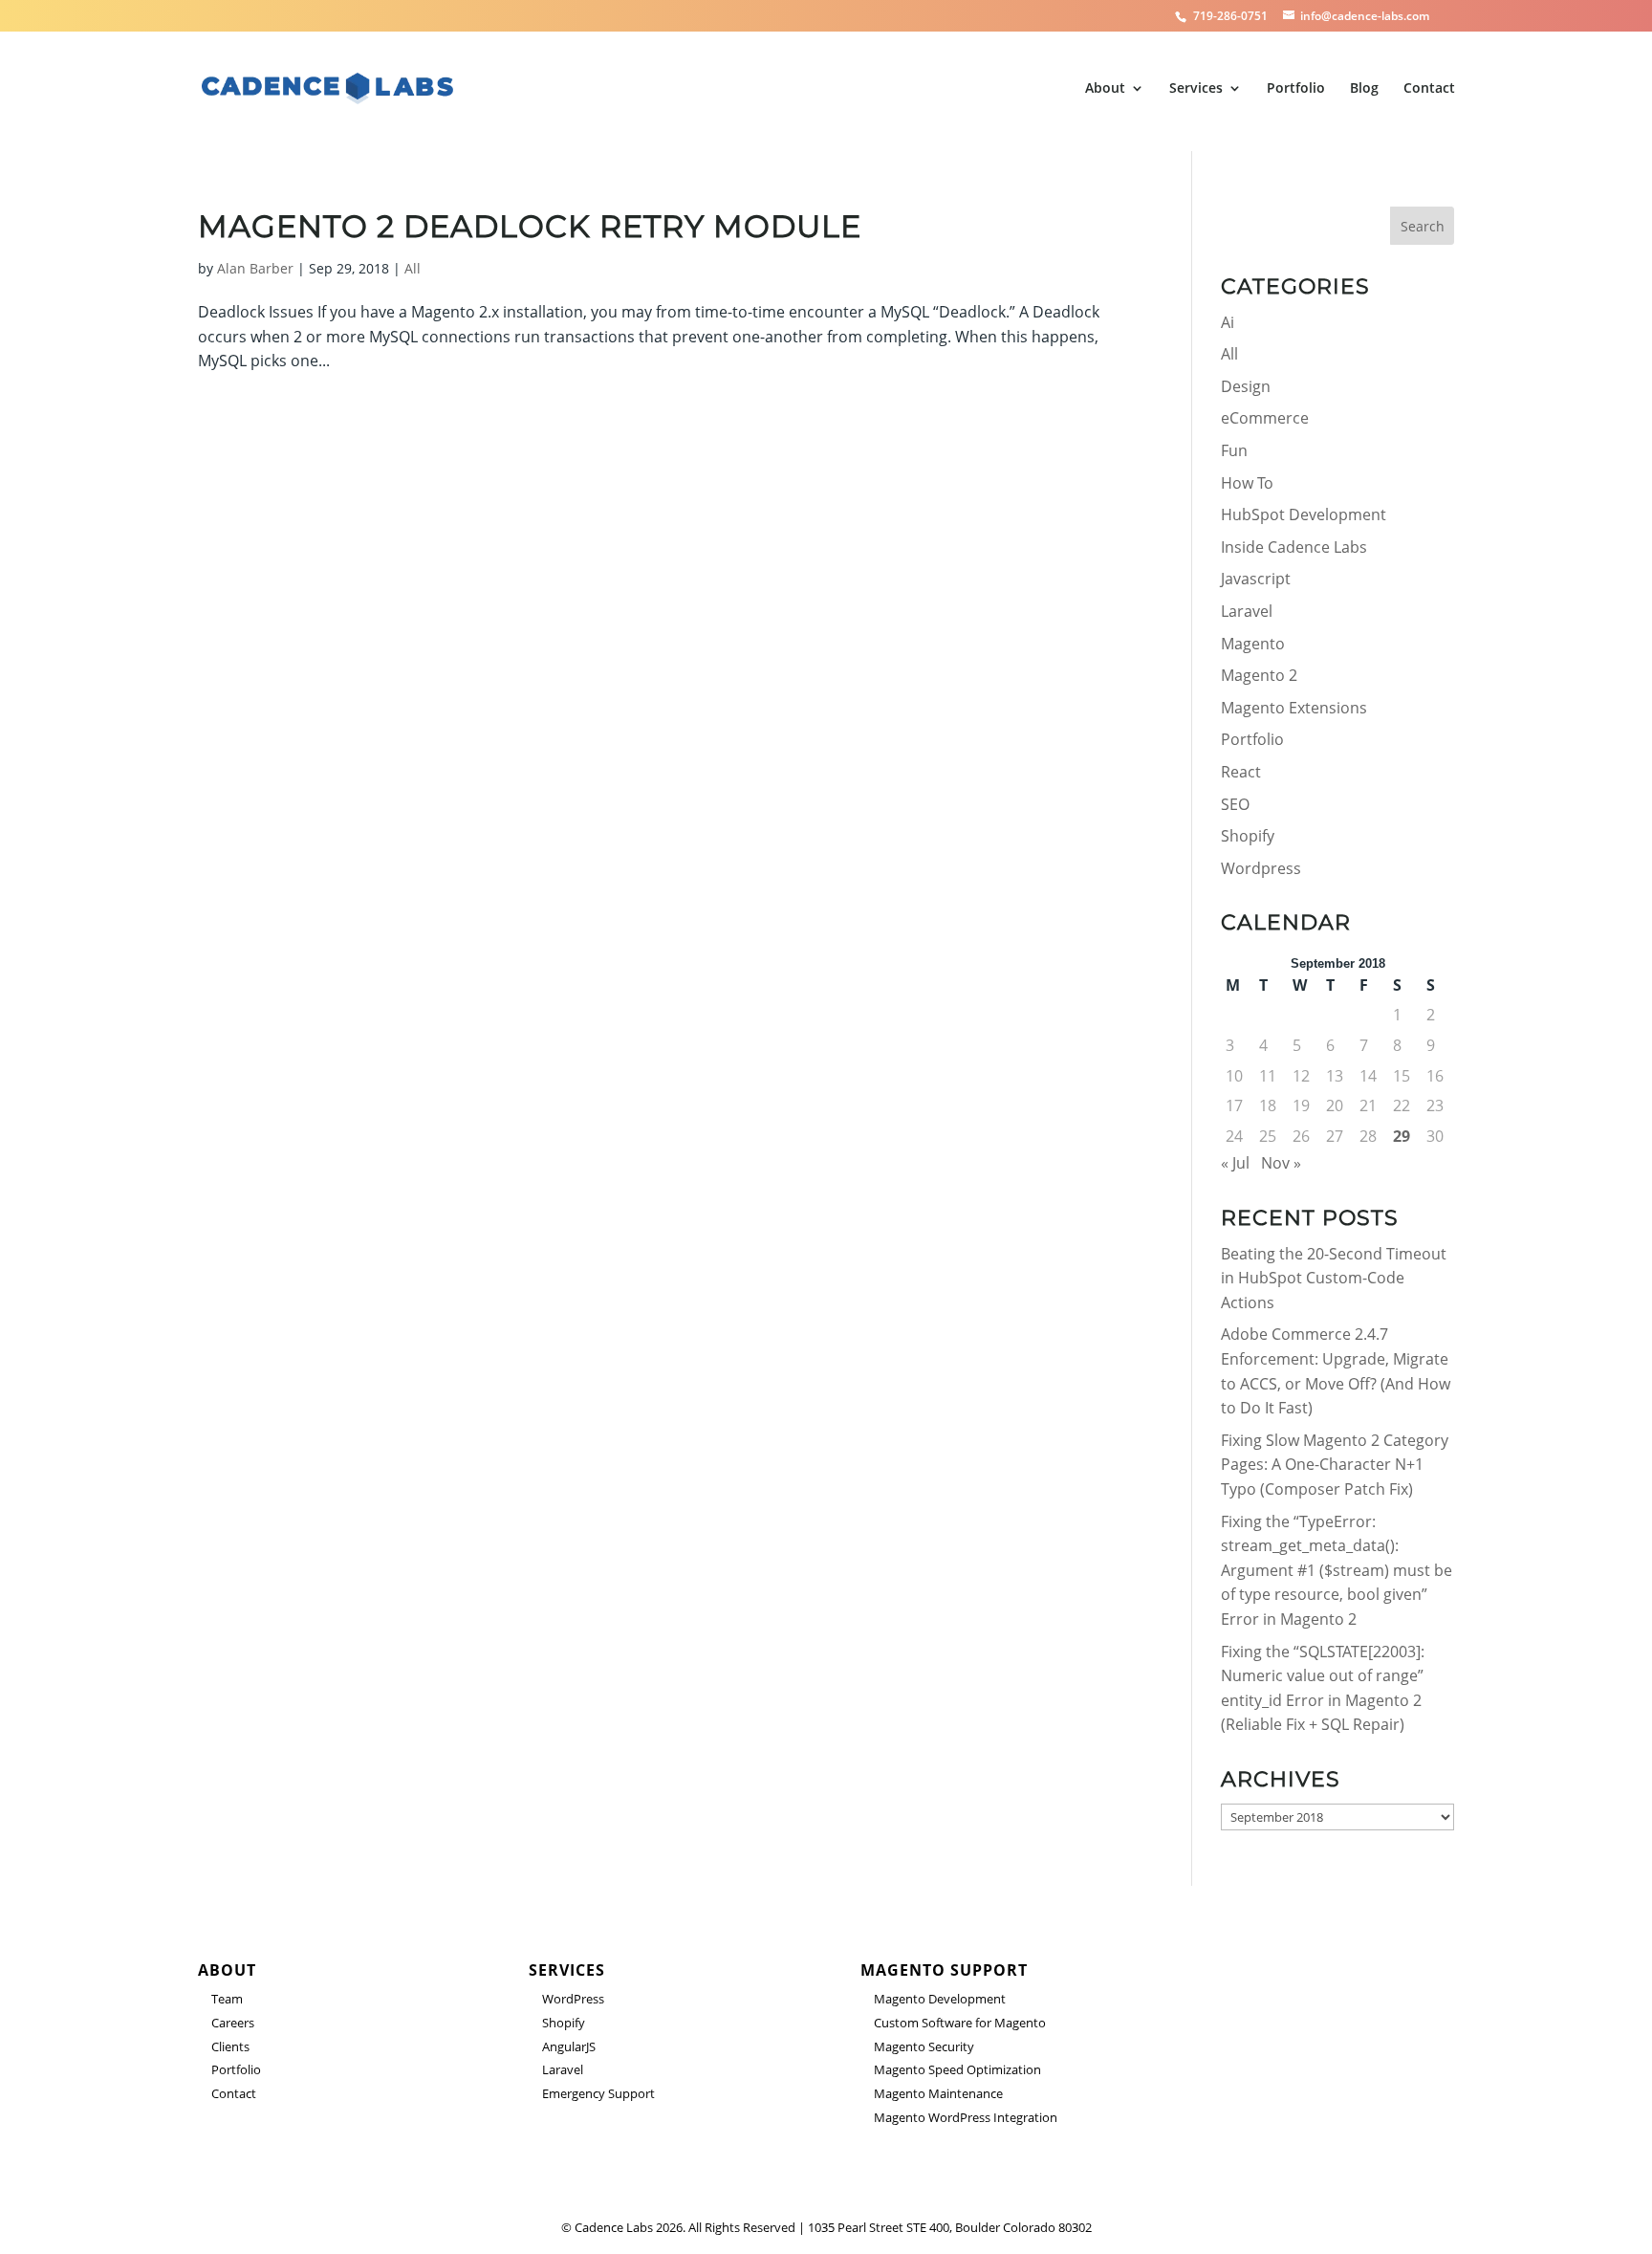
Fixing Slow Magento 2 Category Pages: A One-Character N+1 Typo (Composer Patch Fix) (1335, 1465)
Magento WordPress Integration (966, 2117)
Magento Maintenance (938, 2093)
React (1241, 772)
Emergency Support (598, 2093)
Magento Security (924, 2046)
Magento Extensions (1294, 708)
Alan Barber (255, 268)
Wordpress (1261, 868)
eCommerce (1265, 418)
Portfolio (1296, 89)
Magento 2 (1259, 675)
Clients (230, 2046)
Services (1196, 89)
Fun (1234, 450)
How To (1247, 483)
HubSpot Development (1304, 514)
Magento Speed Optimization (957, 2069)
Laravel (1247, 611)
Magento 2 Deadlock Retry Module (530, 226)
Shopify (1248, 836)
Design (1246, 386)
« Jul (1235, 1163)
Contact (1429, 89)
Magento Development (940, 1999)
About (1105, 89)
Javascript (1256, 579)
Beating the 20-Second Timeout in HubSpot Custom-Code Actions (1334, 1278)
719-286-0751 (1232, 16)
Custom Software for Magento (960, 2023)
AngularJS (569, 2046)
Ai (1228, 322)
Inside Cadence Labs (1294, 547)
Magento (1253, 644)
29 (1402, 1136)
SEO (1235, 804)
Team (227, 1999)
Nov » (1281, 1163)
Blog (1364, 89)
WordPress (573, 1999)
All (413, 268)
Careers (233, 2023)
